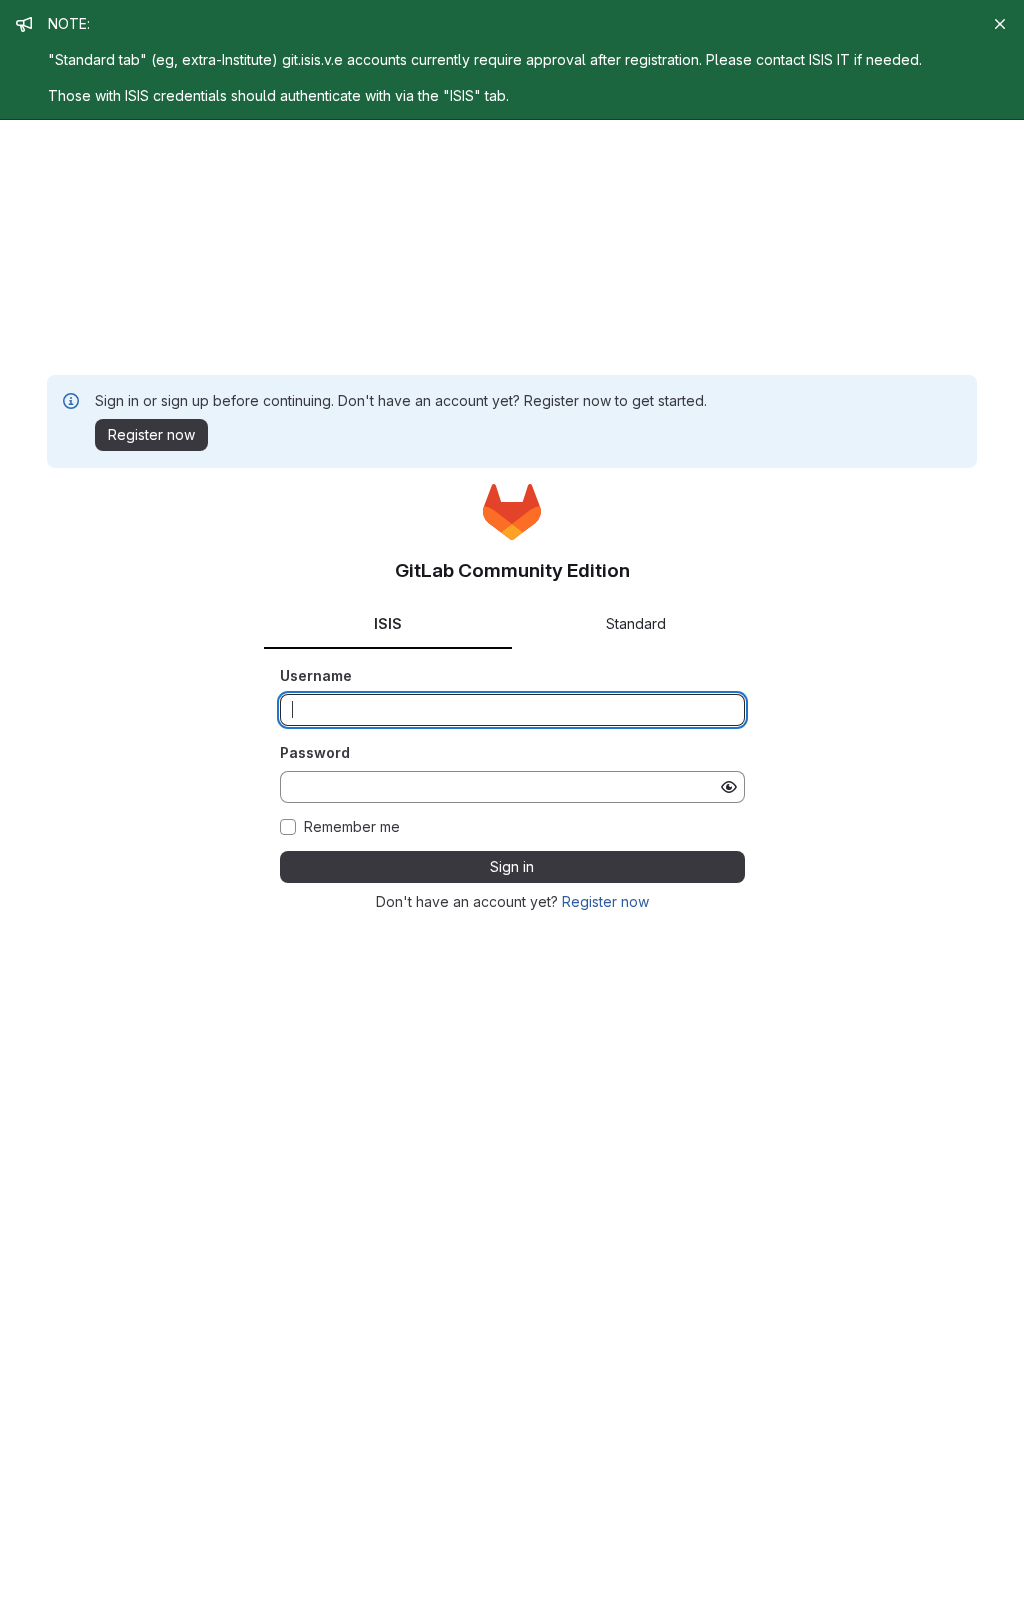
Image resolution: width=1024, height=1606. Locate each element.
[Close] (1000, 24)
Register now (605, 901)
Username (316, 675)
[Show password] (729, 787)
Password (315, 752)
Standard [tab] (636, 623)
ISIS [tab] (388, 623)
